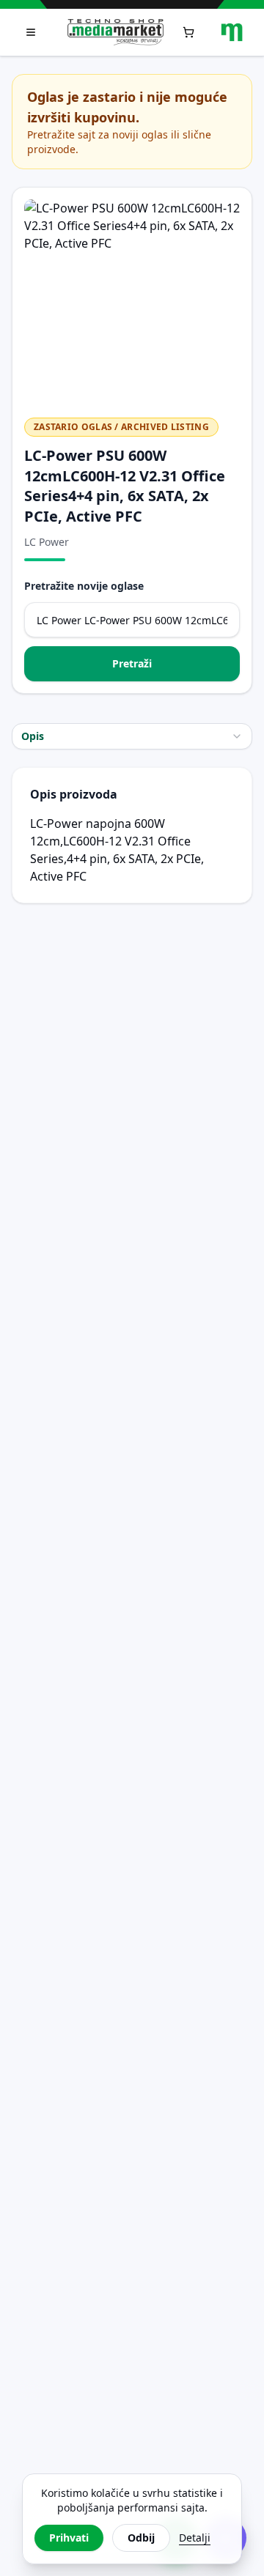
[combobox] (132, 736)
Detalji (195, 2538)
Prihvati (69, 2538)
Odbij (141, 2538)
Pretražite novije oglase (84, 586)
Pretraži (132, 663)
